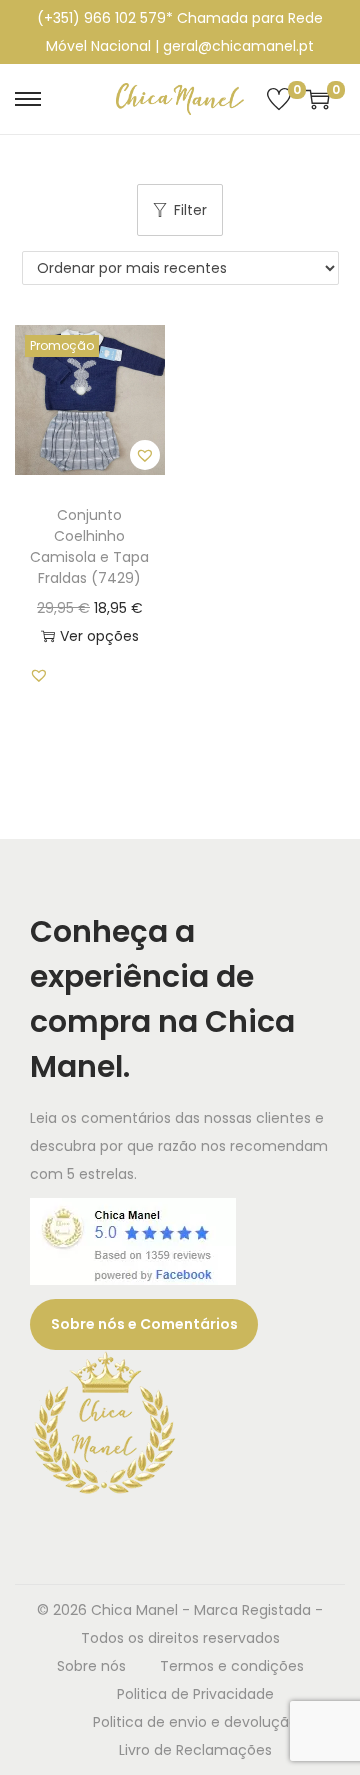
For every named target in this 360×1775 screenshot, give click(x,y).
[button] (145, 455)
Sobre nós (91, 1666)
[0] (279, 99)
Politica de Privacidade (195, 1694)
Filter (190, 210)
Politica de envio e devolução (195, 1722)
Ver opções (99, 636)
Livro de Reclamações (195, 1750)
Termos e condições (232, 1666)
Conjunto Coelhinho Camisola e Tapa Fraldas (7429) (89, 546)
